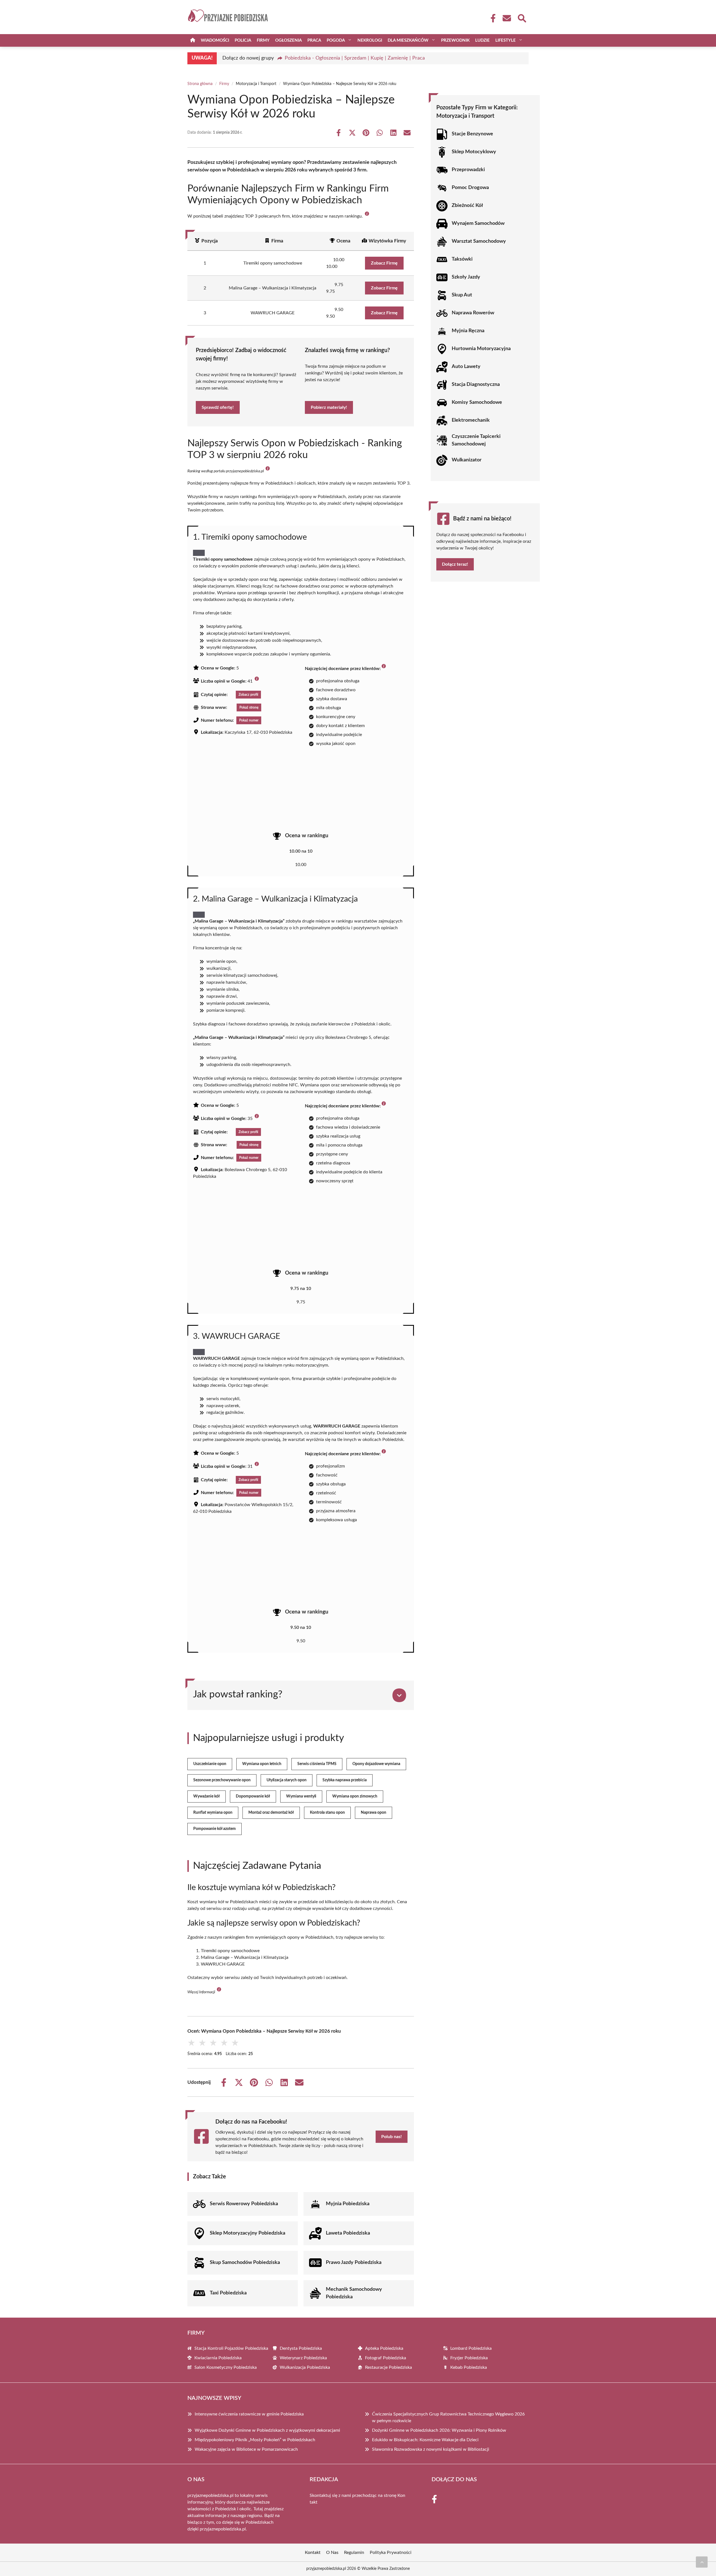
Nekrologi (370, 40)
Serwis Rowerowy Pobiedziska (244, 2204)
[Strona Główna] (193, 40)
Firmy (263, 40)
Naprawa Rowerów (473, 313)
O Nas (332, 2553)
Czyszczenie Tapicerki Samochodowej (476, 440)
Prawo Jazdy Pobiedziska (354, 2263)
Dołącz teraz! (455, 564)
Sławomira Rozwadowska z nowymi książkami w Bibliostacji (431, 2449)
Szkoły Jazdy (466, 277)
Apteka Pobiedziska (384, 2348)
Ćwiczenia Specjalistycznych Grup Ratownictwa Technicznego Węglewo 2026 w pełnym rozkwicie (448, 2417)
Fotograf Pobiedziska (386, 2358)
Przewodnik (455, 40)
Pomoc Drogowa (470, 188)
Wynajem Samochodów (478, 223)
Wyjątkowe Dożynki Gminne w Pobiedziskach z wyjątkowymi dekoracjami (267, 2430)
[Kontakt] (507, 18)
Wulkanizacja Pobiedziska (305, 2367)
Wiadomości (215, 40)
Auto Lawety (466, 367)
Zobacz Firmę (384, 263)
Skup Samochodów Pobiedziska (245, 2263)
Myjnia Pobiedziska (348, 2204)
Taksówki (462, 259)
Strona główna (200, 84)
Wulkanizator (467, 460)
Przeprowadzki (468, 170)
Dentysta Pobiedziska (301, 2348)
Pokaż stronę (249, 707)
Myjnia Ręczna (468, 331)
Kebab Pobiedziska (469, 2367)
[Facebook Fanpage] (491, 18)
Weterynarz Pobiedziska (303, 2358)
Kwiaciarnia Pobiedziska (218, 2358)
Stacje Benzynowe (472, 134)
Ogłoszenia (288, 40)
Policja (243, 40)
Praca (314, 40)
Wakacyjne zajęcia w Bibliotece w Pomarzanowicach (246, 2449)
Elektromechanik (471, 420)
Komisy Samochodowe (477, 402)
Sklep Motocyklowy (474, 152)
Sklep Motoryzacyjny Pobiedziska (248, 2233)
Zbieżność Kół (467, 206)
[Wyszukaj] (522, 18)
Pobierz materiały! (329, 407)
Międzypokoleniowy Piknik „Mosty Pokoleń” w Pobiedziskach (255, 2440)
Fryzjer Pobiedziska (469, 2358)
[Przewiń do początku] (702, 2562)
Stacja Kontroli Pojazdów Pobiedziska (231, 2348)
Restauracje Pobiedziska (388, 2367)
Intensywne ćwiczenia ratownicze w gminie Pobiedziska (249, 2414)
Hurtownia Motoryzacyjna (481, 349)
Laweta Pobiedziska (348, 2233)
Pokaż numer (249, 720)
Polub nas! (392, 2137)
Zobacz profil (248, 695)
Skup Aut (462, 295)
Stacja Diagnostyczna (476, 384)
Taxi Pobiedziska (228, 2293)
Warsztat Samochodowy (479, 241)
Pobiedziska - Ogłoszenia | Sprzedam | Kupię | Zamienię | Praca (355, 58)
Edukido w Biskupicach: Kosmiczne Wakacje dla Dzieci (425, 2440)
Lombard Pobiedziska (471, 2348)
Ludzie (482, 40)
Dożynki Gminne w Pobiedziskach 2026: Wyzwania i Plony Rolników (439, 2430)
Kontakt (313, 2553)
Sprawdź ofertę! (218, 407)
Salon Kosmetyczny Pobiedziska (226, 2367)
